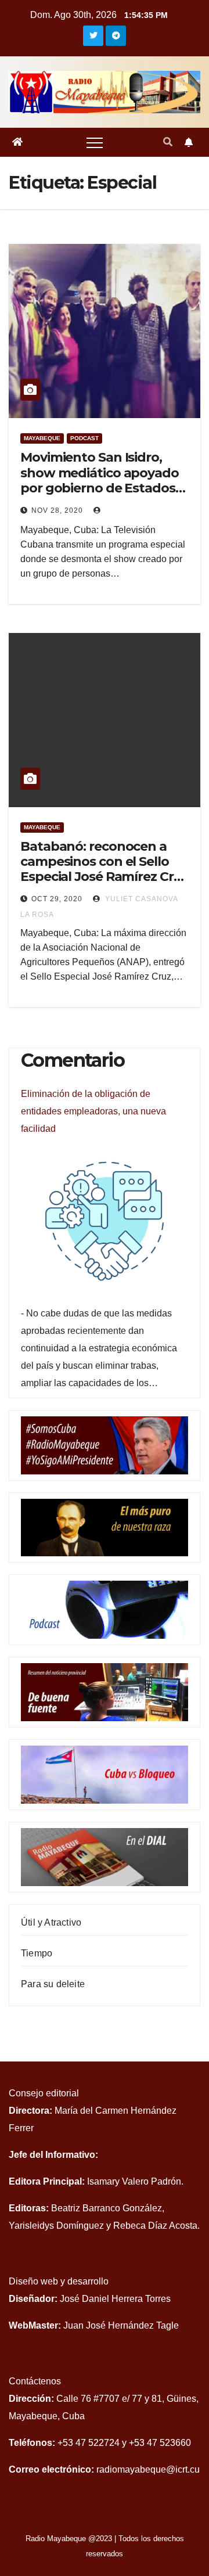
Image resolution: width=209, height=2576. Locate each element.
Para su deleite (53, 1984)
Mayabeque (42, 438)
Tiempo (37, 1953)
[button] (168, 142)
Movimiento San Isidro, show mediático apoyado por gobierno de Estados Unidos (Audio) (100, 480)
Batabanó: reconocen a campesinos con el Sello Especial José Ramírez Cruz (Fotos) (104, 869)
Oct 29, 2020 (57, 899)
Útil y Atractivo (51, 1922)
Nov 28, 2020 (57, 510)
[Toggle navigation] (95, 142)
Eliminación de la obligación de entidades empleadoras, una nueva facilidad (93, 1111)
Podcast (84, 438)
